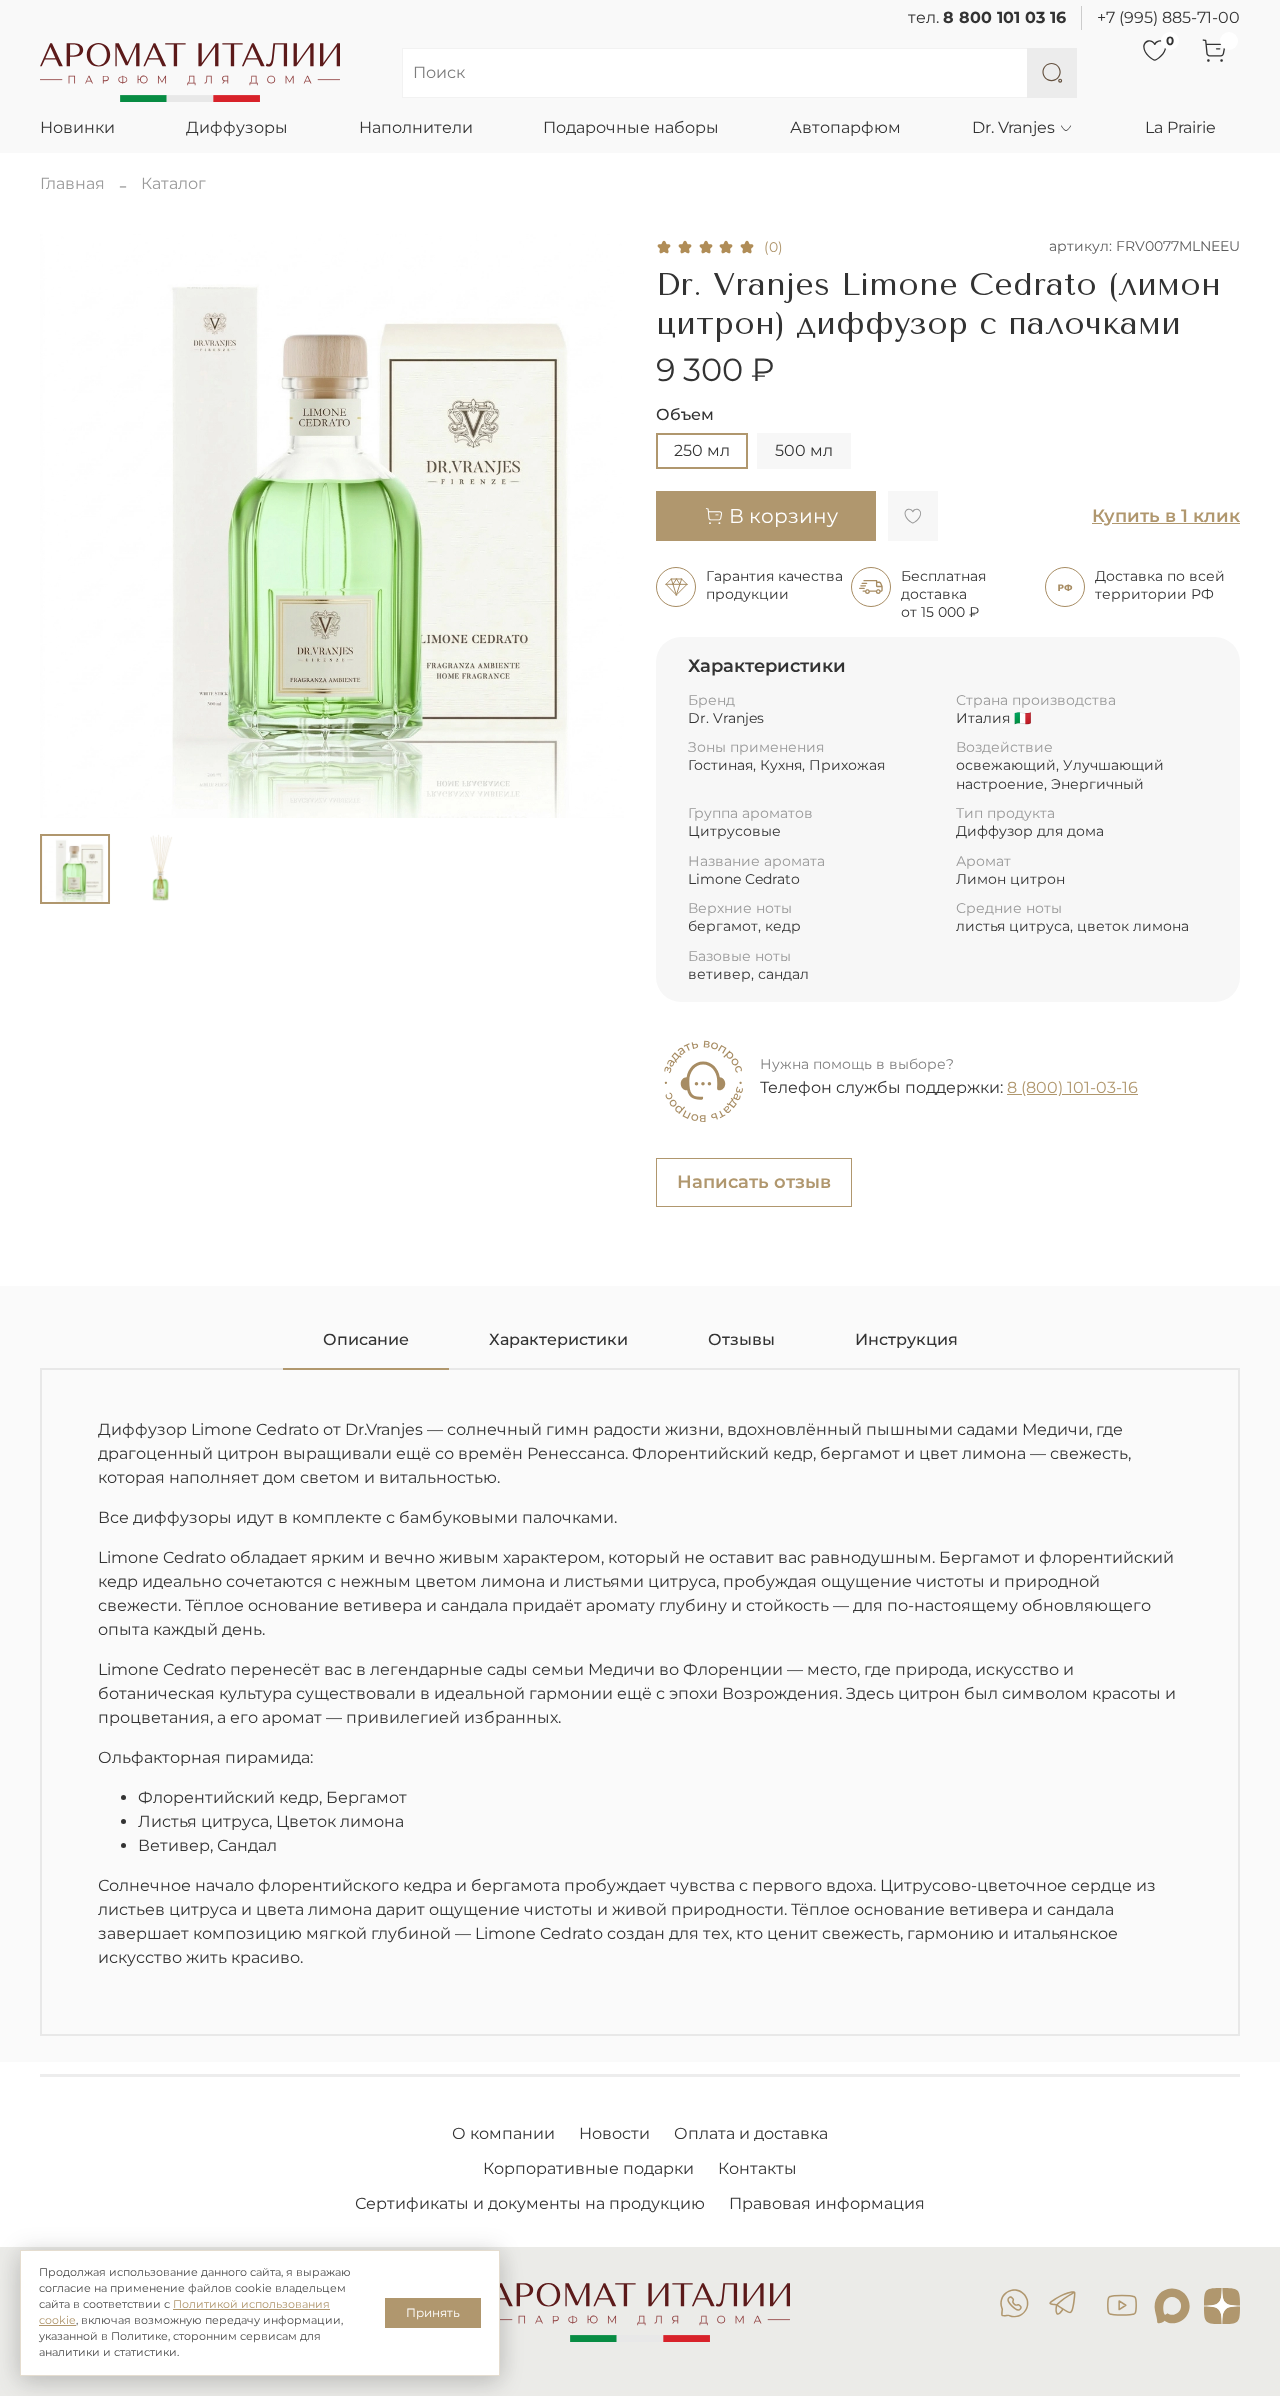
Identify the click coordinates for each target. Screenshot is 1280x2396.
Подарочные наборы (631, 127)
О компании (503, 2133)
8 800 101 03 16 (1004, 17)
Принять (433, 2312)
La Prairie (1180, 127)
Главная (72, 183)
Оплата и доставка (751, 2133)
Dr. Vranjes (1013, 127)
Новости (614, 2133)
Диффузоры (237, 127)
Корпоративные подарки (588, 2168)
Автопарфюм (845, 127)
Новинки (77, 127)
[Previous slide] (72, 526)
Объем (685, 414)
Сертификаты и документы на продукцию (530, 2203)
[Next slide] (592, 526)
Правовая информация (827, 2203)
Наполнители (416, 127)
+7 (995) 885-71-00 (1168, 17)
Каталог (173, 183)
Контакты (757, 2168)
